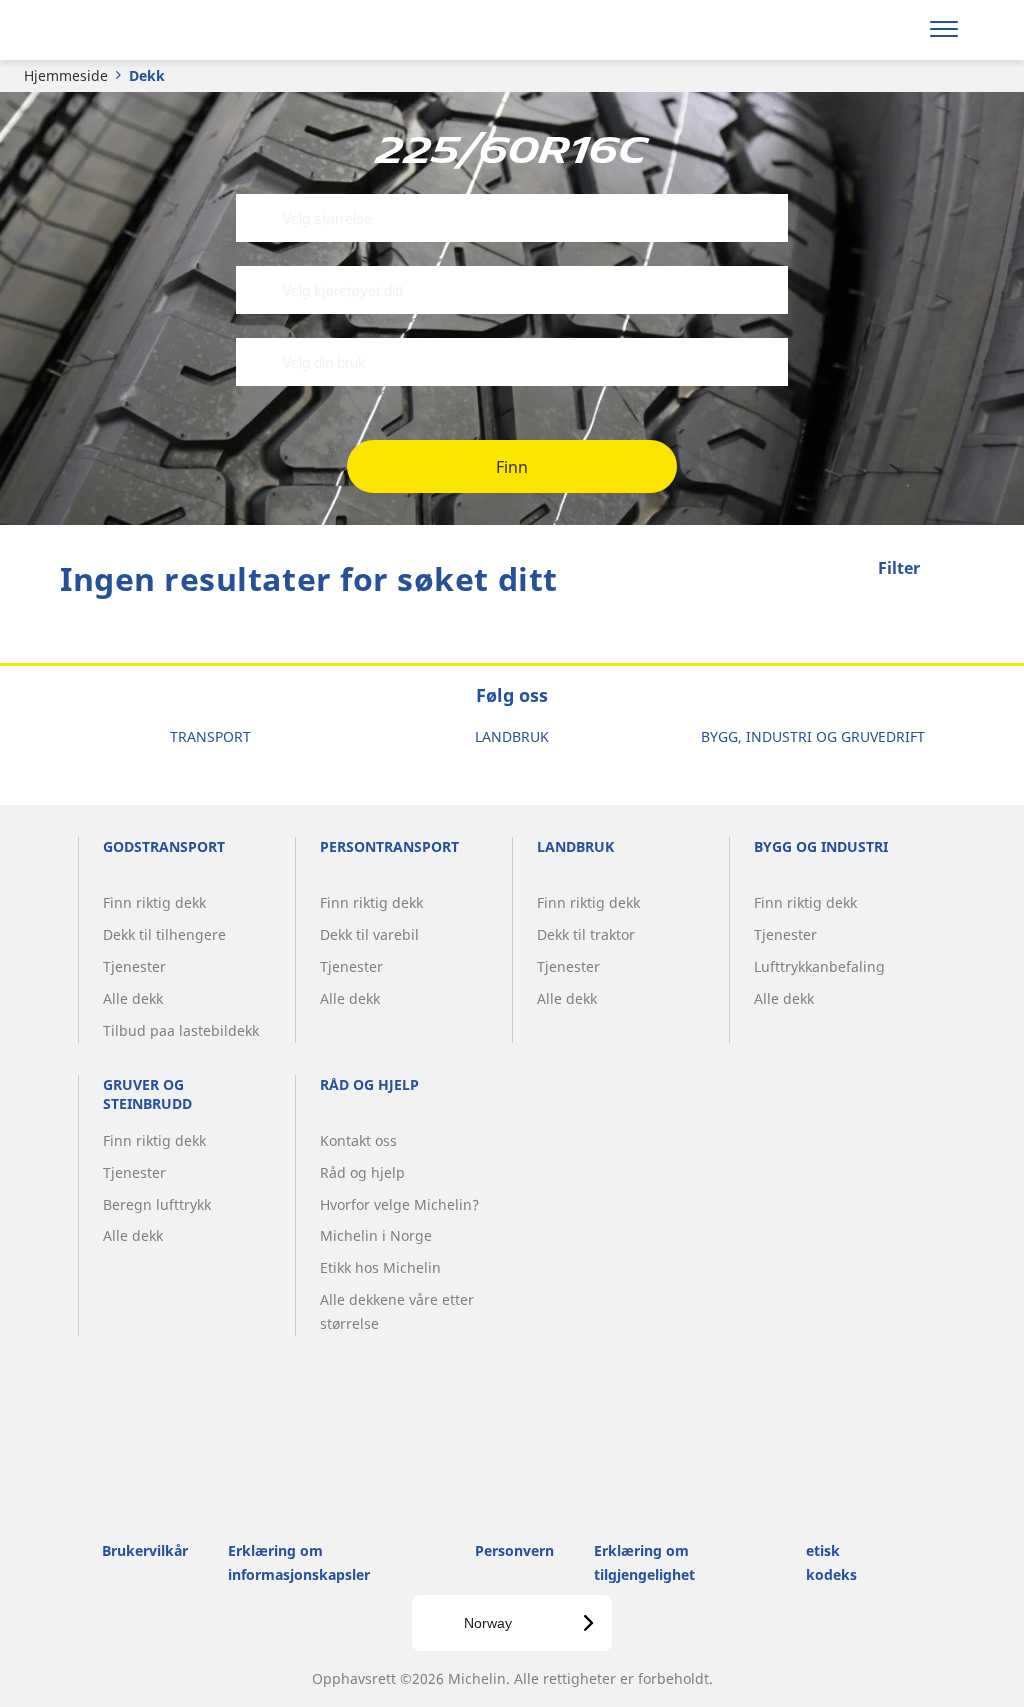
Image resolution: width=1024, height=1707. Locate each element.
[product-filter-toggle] (949, 570)
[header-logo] (138, 30)
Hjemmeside (66, 75)
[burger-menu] (944, 30)
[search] (891, 30)
